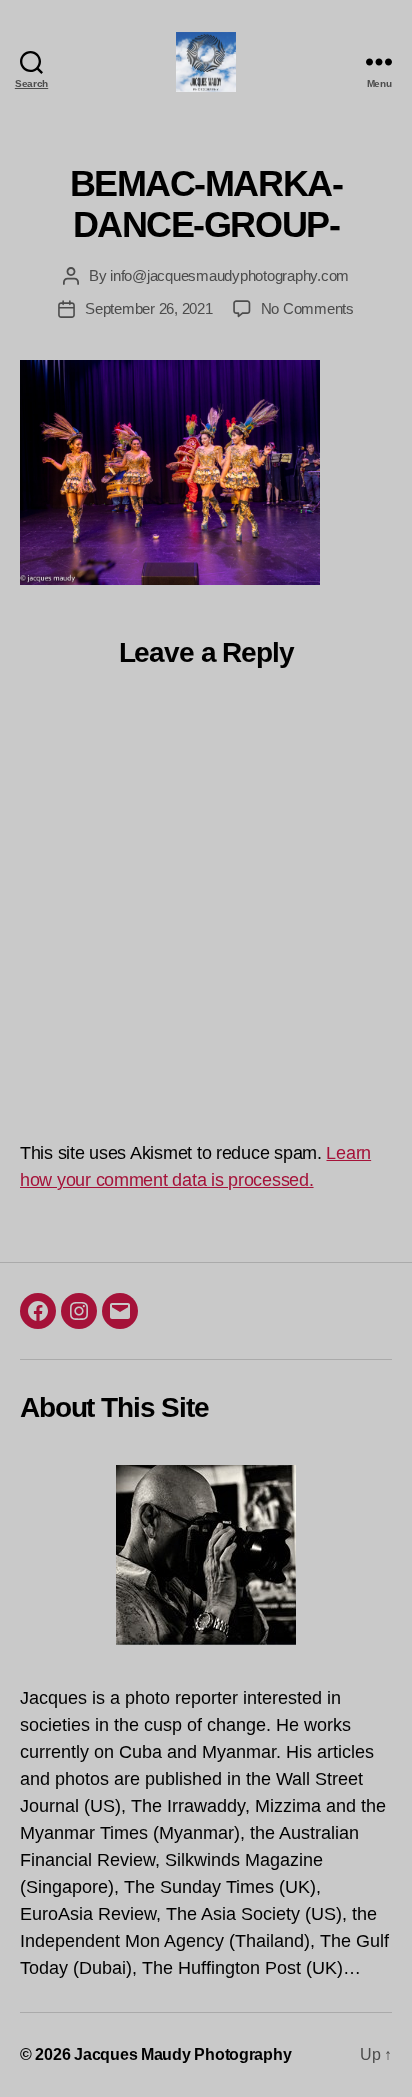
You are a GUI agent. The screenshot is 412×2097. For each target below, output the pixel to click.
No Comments (307, 308)
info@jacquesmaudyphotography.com (229, 275)
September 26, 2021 (148, 308)
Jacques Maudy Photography (182, 2054)
